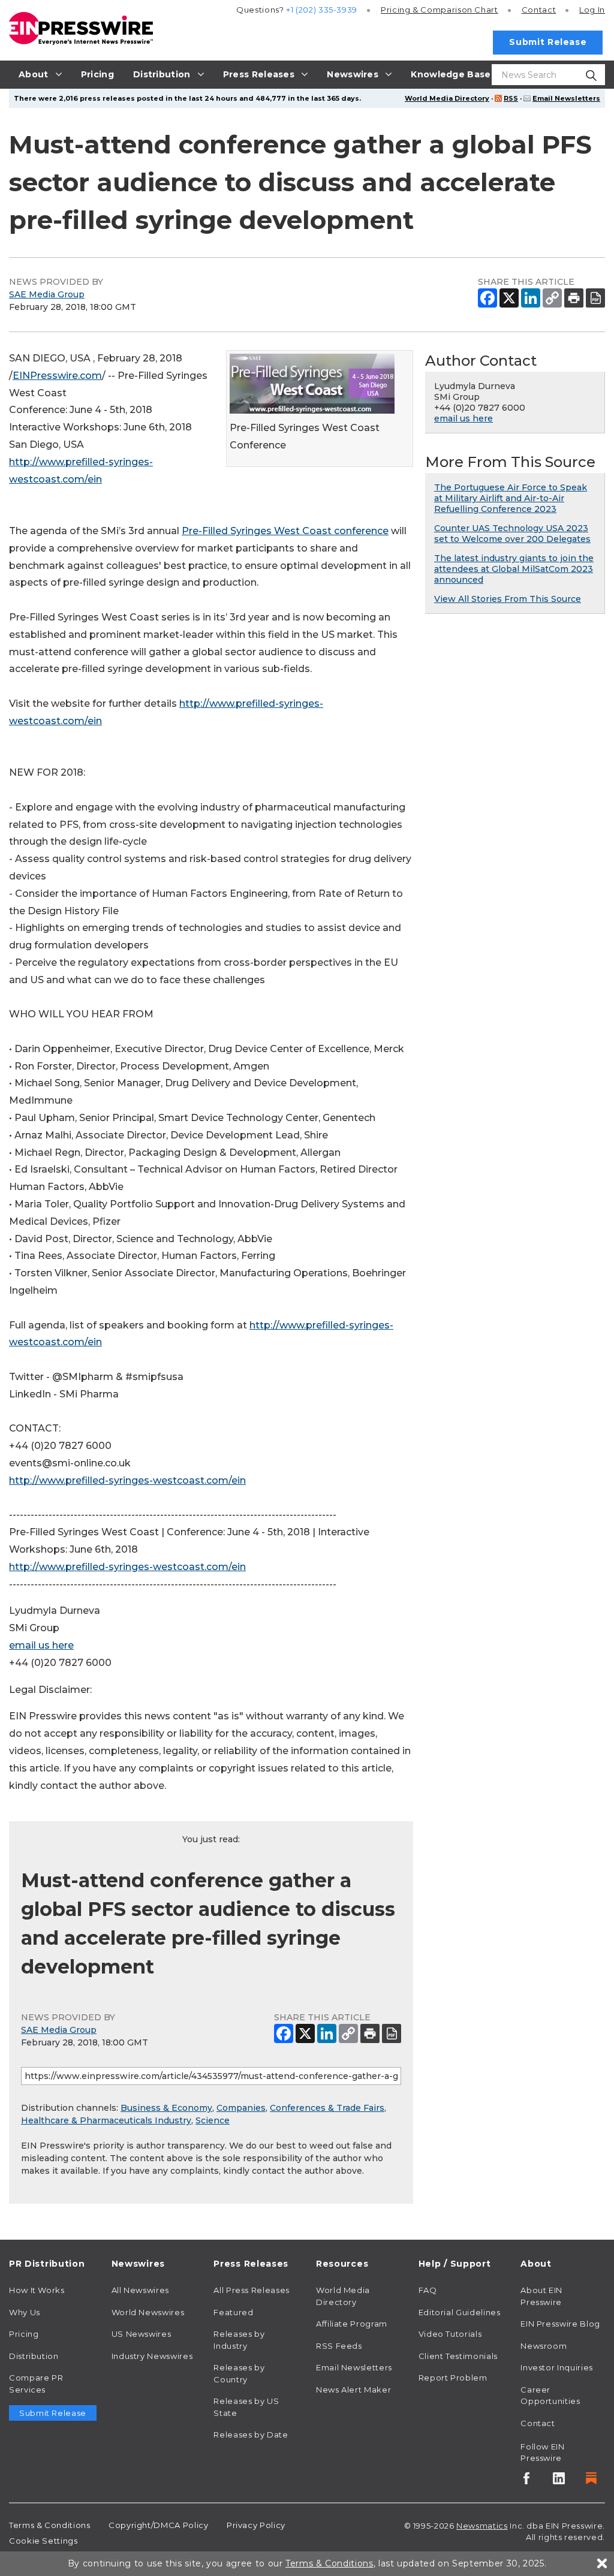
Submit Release (548, 42)
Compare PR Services (36, 2384)
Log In (592, 10)
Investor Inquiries (557, 2367)
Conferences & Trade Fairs (327, 2108)
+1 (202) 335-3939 (322, 10)
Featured (233, 2312)
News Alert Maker (353, 2390)
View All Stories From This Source (508, 599)
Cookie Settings (43, 2541)
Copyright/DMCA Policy (158, 2525)
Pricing (440, 10)
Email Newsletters (566, 98)
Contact (539, 10)
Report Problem (453, 2378)
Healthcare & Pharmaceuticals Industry (106, 2120)
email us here (41, 1645)
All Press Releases (252, 2290)
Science (213, 2120)
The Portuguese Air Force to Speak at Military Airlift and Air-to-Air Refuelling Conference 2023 (511, 498)
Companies (241, 2108)
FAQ (428, 2290)
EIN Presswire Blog (560, 2324)
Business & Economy (166, 2108)
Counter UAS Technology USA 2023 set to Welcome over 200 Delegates (512, 534)
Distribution (34, 2356)
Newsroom (544, 2346)
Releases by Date (251, 2435)
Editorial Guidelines (460, 2312)
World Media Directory (447, 98)
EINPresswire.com (57, 376)
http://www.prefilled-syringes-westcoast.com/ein (127, 1480)
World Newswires (148, 2312)
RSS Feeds (339, 2346)
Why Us (25, 2312)
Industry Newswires (152, 2356)
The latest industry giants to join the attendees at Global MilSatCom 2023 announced (514, 569)
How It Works (37, 2290)
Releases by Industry (239, 2340)
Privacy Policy (256, 2525)
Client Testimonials (458, 2356)
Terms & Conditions (50, 2525)
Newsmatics (482, 2526)
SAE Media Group (47, 294)
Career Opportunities (550, 2396)
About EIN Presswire (541, 2296)
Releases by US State (246, 2407)
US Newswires (142, 2334)
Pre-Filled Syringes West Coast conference (285, 531)
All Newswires (140, 2290)
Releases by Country (239, 2373)
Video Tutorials (450, 2334)
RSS (511, 98)
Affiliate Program (352, 2324)
